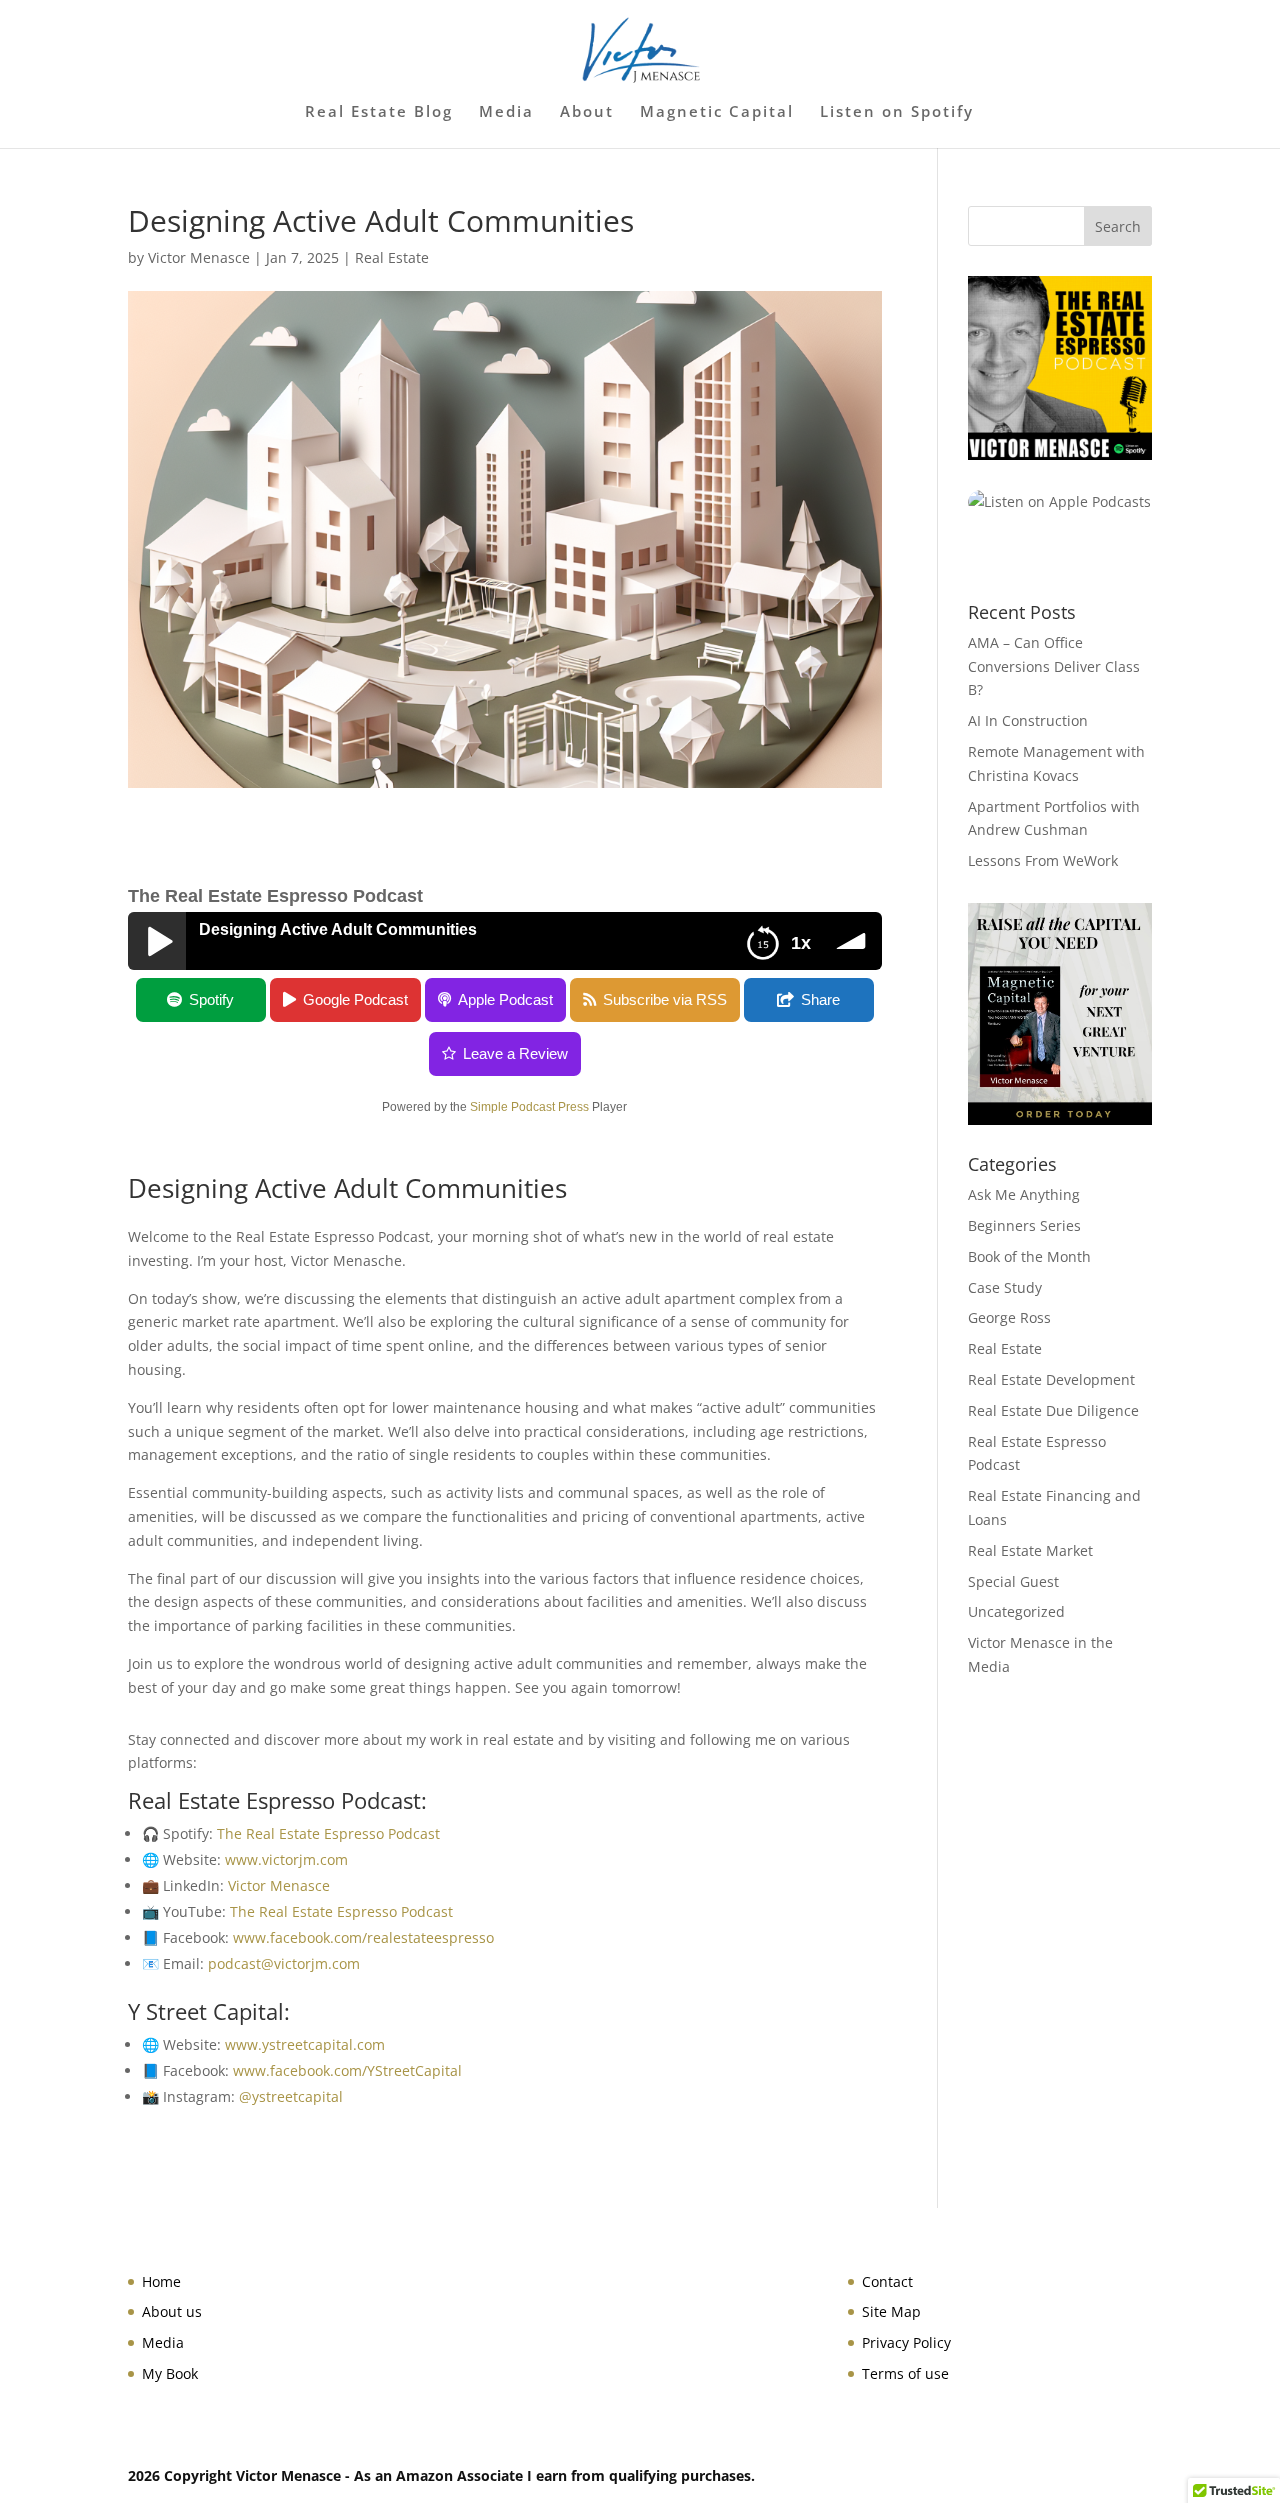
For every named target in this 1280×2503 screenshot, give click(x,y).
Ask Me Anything (1024, 1194)
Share (820, 999)
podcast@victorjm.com (284, 1963)
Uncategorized (1016, 1611)
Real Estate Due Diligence (1053, 1410)
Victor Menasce (199, 257)
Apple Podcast (505, 999)
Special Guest (1013, 1581)
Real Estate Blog (379, 112)
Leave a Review (515, 1053)
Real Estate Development (1051, 1379)
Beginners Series (1024, 1225)
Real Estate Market (1030, 1550)
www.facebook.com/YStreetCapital (347, 2070)
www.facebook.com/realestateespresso (363, 1937)
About (587, 112)
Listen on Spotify (897, 112)
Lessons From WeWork (1043, 860)
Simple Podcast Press (529, 1107)
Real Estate (392, 257)
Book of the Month (1029, 1256)
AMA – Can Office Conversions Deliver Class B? (1054, 666)
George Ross (1009, 1317)
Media (506, 112)
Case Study (1005, 1287)
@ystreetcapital (291, 2096)
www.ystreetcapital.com (305, 2044)
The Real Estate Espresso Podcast (328, 1833)
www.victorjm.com (286, 1859)
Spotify (211, 999)
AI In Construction (1028, 720)
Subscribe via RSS (665, 999)
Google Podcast (355, 999)
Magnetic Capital (717, 112)
